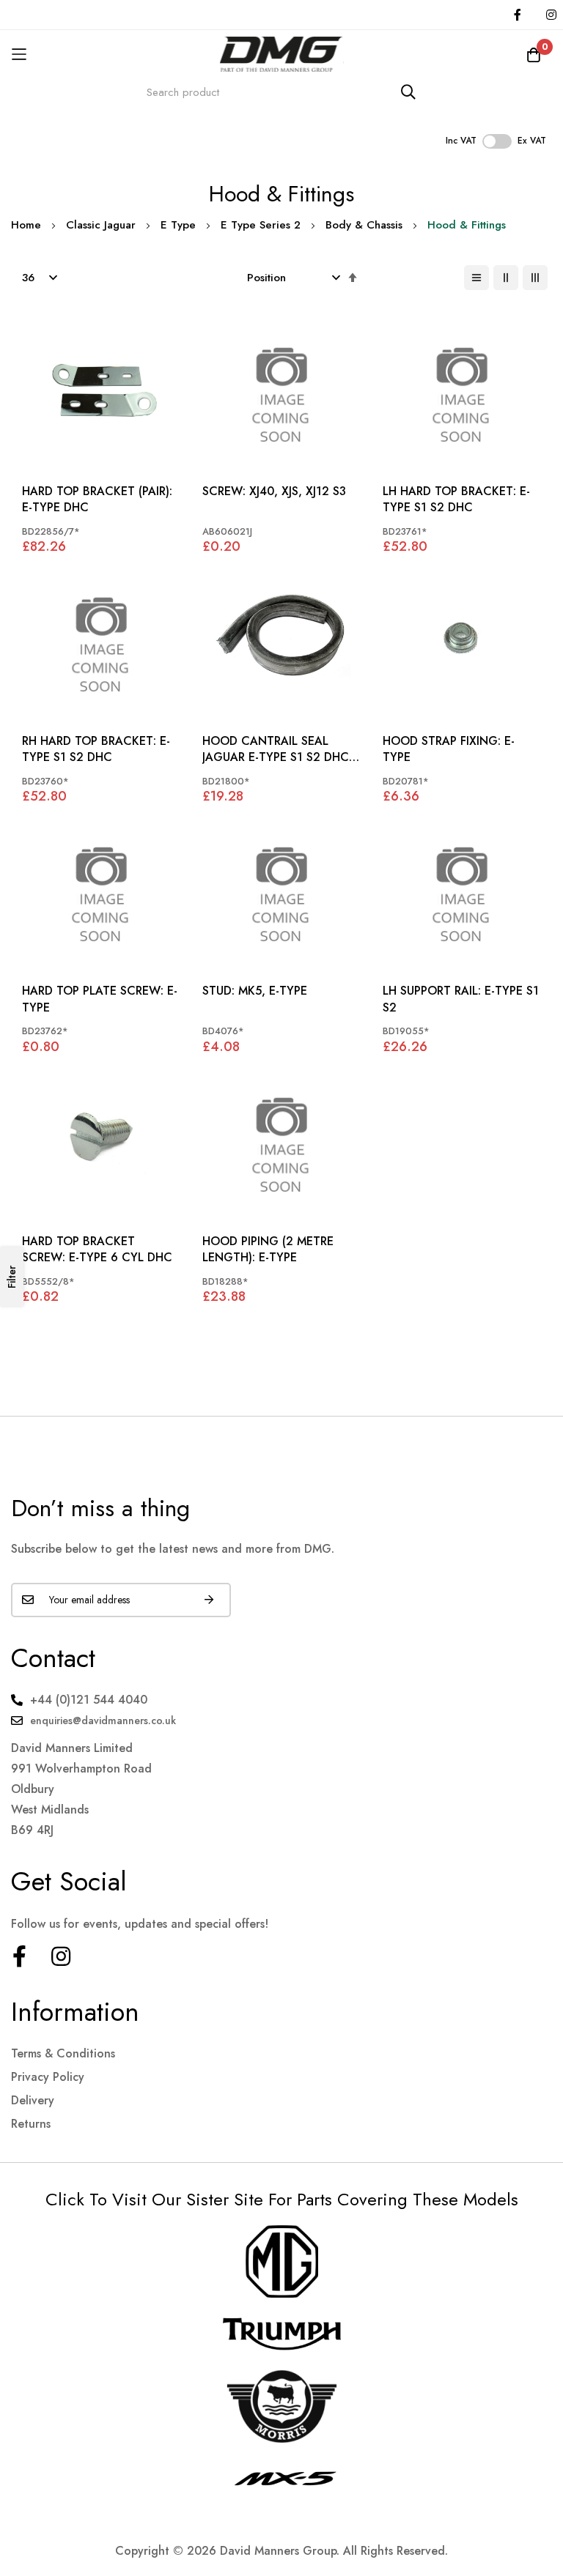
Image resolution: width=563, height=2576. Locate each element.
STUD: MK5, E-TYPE (255, 991)
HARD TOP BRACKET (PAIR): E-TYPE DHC (97, 500)
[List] (476, 278)
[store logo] (281, 54)
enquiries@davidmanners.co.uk (103, 1721)
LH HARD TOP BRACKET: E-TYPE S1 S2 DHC (456, 500)
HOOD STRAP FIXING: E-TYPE (449, 749)
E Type (178, 225)
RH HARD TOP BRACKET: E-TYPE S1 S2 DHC (96, 749)
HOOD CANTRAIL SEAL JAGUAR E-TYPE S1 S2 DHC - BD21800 (279, 750)
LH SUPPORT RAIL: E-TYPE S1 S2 (461, 999)
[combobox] (281, 92)
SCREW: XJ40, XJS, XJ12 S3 (274, 491)
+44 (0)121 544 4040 (89, 1700)
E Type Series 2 (261, 225)
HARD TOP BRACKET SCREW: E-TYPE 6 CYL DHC (97, 1250)
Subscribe (209, 1600)
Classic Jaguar (101, 225)
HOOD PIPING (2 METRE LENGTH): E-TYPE (268, 1250)
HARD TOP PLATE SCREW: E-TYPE (100, 999)
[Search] (408, 92)
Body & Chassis (364, 225)
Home (26, 225)
